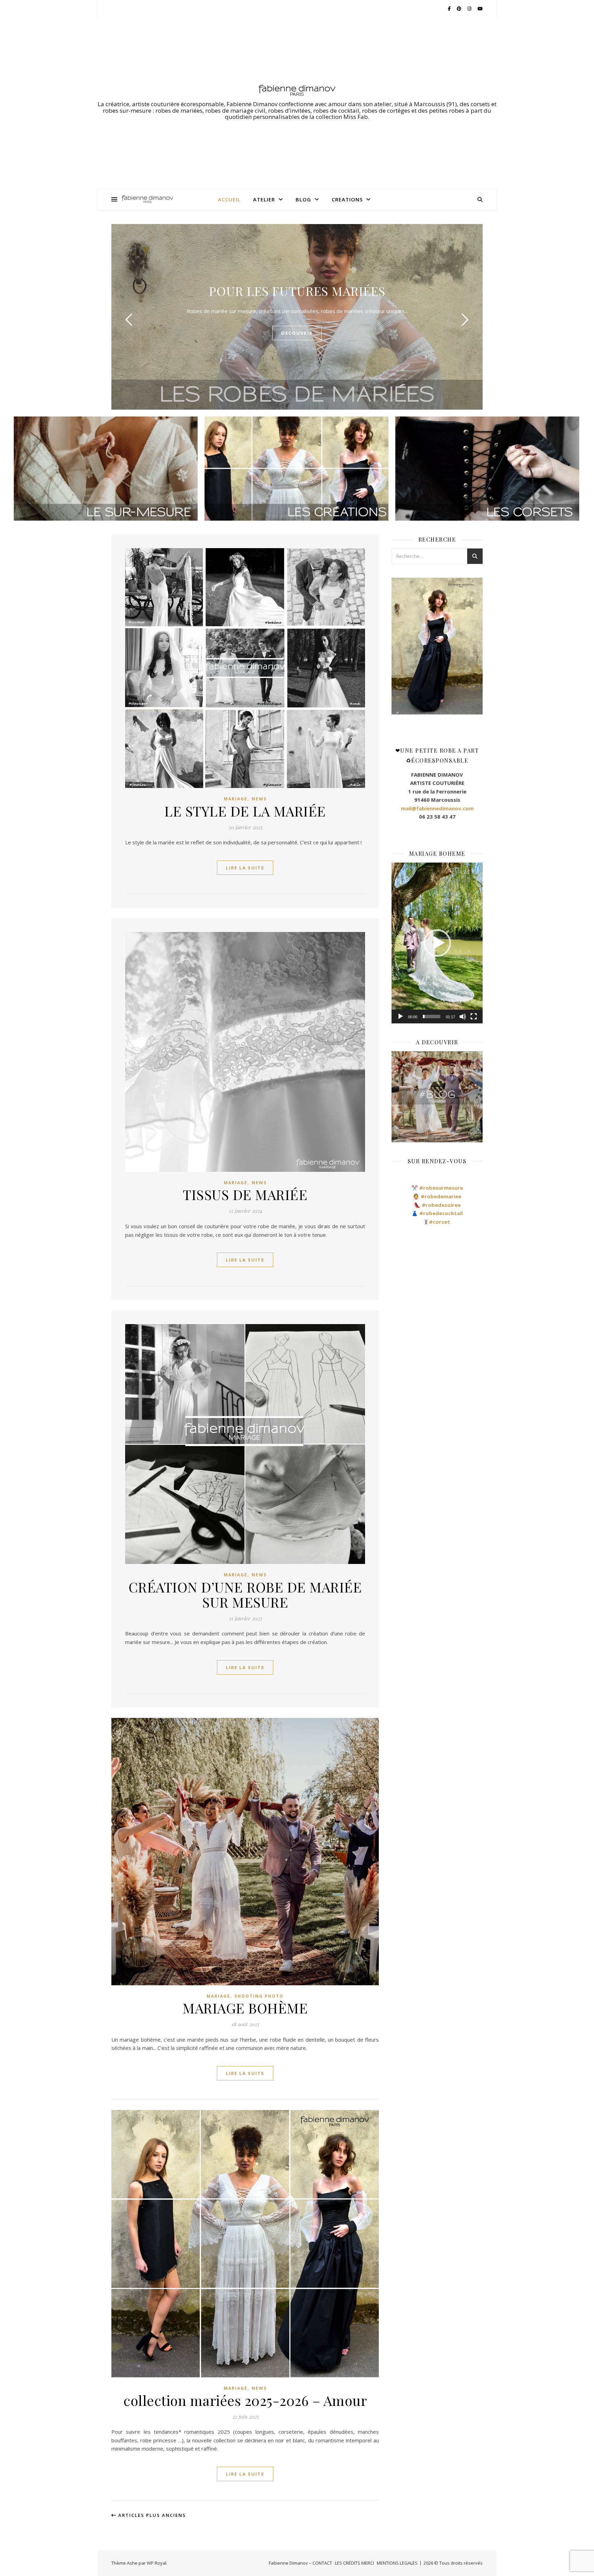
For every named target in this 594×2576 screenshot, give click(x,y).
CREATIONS (347, 199)
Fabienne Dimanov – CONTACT (300, 2563)
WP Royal (157, 2563)
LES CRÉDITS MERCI (354, 2563)
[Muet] (463, 1017)
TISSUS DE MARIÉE (245, 1194)
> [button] (478, 646)
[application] (437, 943)
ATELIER (264, 199)
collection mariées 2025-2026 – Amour (245, 2400)
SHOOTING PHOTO (259, 1996)
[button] (437, 943)
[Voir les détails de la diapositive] (437, 646)
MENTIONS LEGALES (397, 2563)
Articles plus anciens (151, 2515)
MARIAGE (236, 799)
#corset (439, 1222)
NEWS (259, 799)
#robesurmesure (441, 1188)
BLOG (303, 199)
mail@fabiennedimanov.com (437, 808)
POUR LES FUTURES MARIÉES (297, 291)
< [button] (397, 646)
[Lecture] (400, 1017)
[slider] (432, 1017)
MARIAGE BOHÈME (245, 2008)
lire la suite (245, 868)
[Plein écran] (474, 1017)
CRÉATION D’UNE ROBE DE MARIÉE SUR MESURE (245, 1594)
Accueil (229, 199)
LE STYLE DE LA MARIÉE (245, 811)
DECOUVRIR (297, 333)
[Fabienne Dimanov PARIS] (297, 90)
